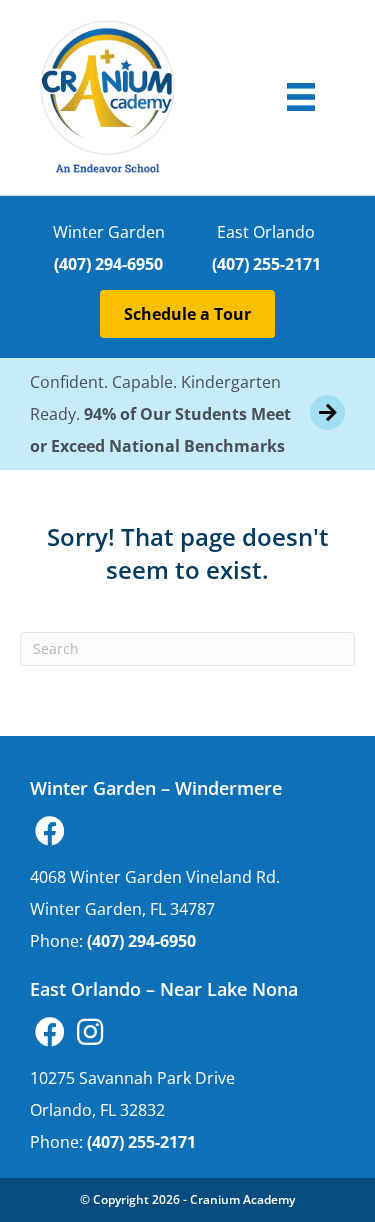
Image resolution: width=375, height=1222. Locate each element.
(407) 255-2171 (266, 264)
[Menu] (301, 97)
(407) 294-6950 (108, 264)
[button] (50, 831)
